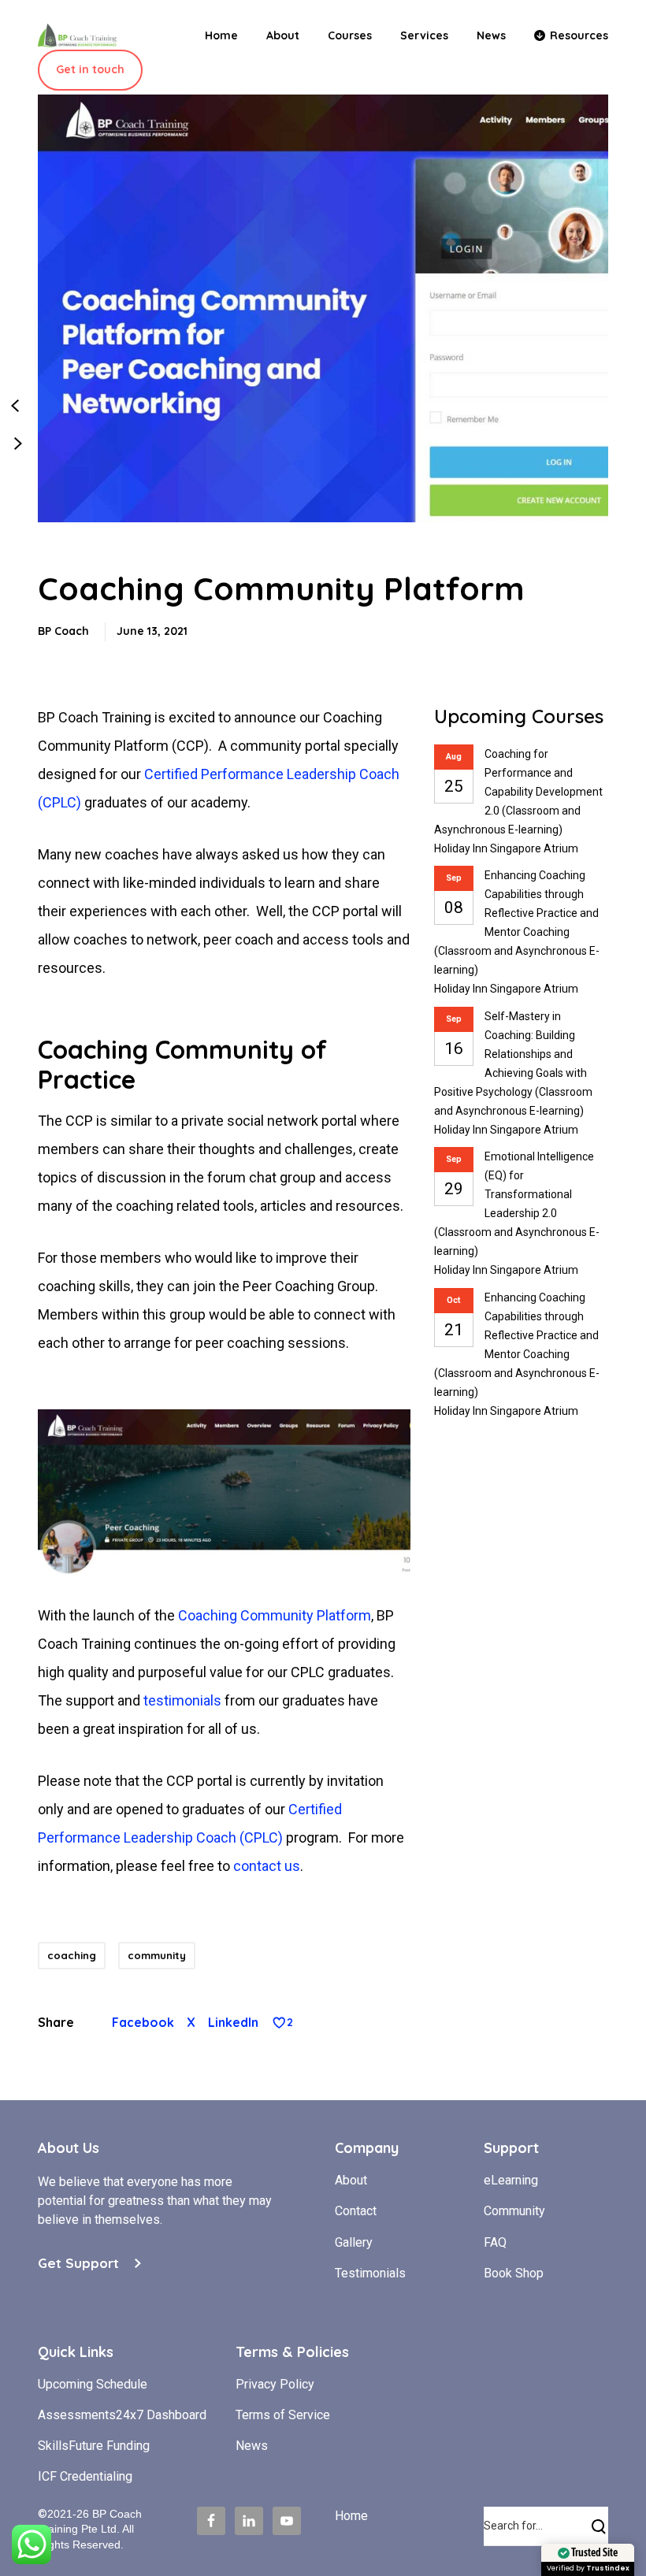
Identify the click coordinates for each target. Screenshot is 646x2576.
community (157, 1955)
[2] (279, 2023)
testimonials (182, 1700)
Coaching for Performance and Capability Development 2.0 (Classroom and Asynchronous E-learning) (518, 792)
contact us (267, 1866)
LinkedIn (233, 2022)
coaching (72, 1955)
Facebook (143, 2022)
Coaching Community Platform (275, 1615)
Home (351, 2516)
